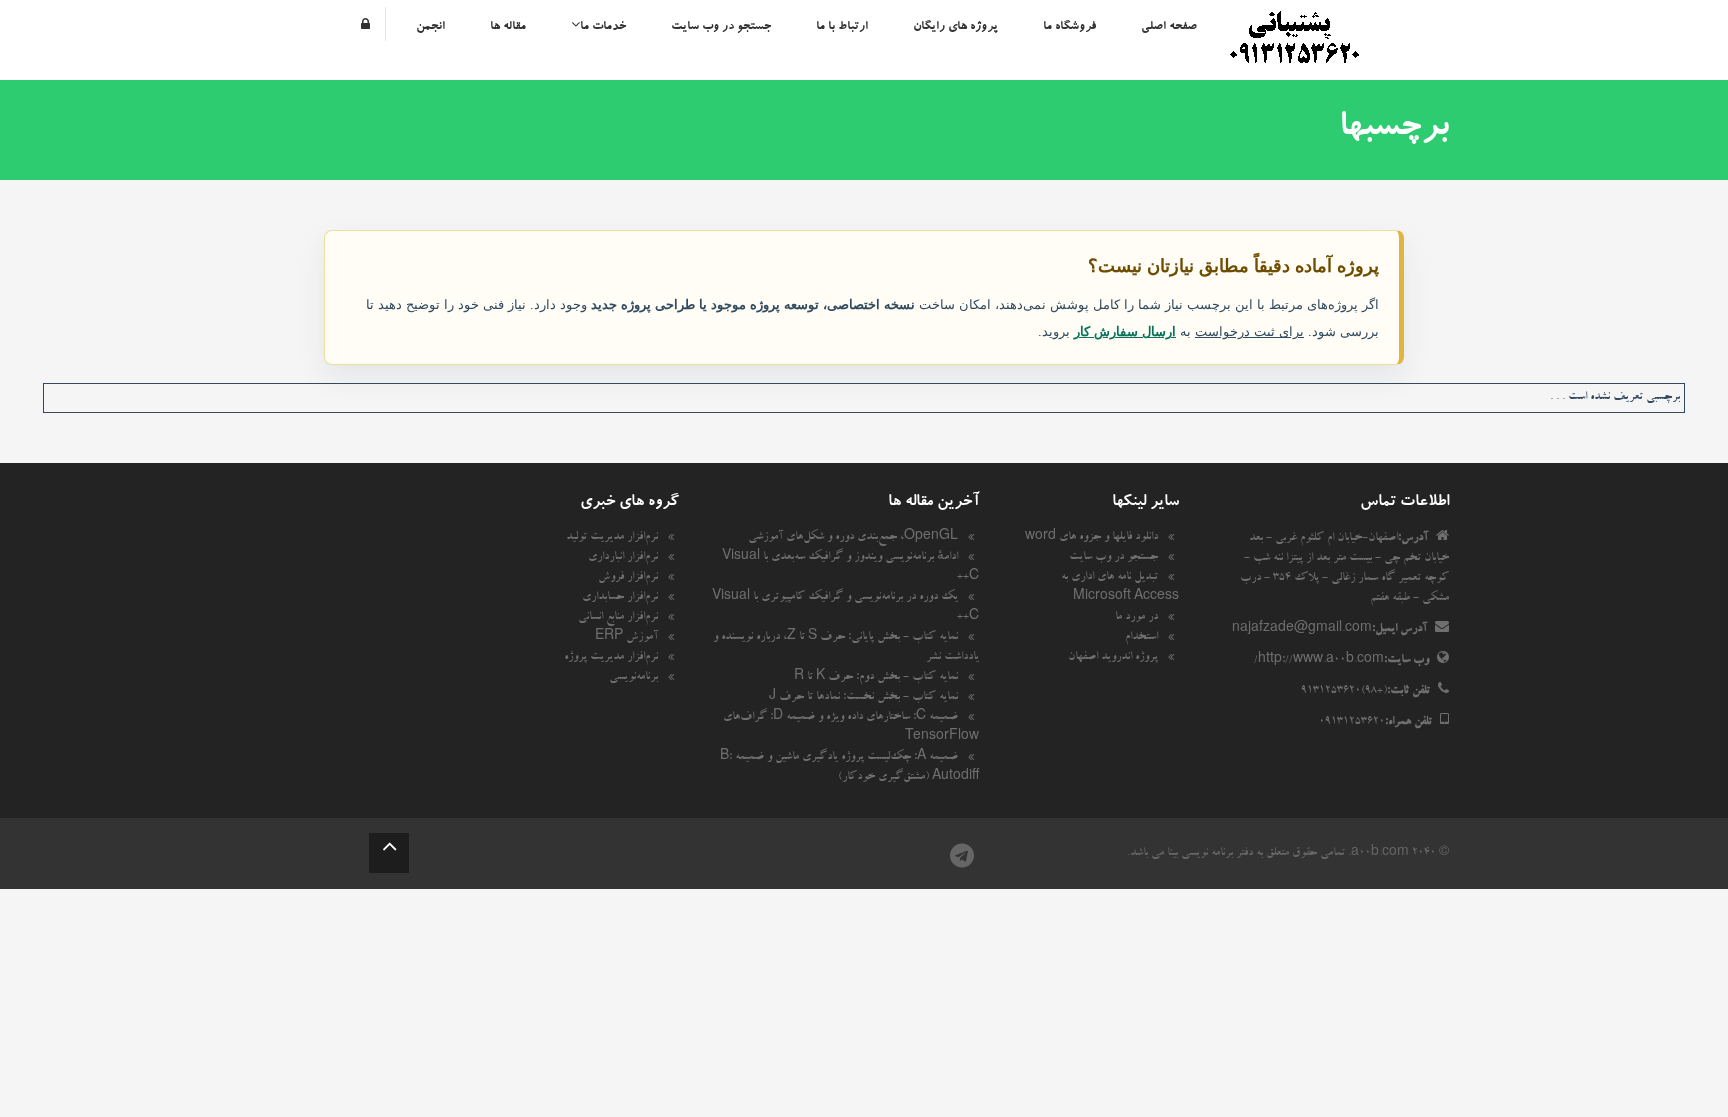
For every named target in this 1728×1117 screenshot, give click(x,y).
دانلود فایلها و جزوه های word (1091, 538)
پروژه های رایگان (955, 27)
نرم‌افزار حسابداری (620, 598)
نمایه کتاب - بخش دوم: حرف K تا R (876, 678)
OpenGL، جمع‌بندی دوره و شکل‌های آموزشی (853, 538)
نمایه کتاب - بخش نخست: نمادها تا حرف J (863, 698)
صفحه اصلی (1169, 27)
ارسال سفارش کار (1125, 331)
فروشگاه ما (1069, 27)
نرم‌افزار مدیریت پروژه (611, 658)
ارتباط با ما (842, 27)
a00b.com (1380, 854)
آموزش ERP (626, 638)
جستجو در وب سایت (721, 27)
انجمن (430, 27)
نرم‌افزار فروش (628, 578)
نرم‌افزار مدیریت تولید (612, 538)
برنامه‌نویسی (633, 678)
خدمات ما (603, 27)
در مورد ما (1136, 618)
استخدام (1141, 638)
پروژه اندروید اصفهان (1113, 658)
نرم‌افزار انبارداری (623, 558)
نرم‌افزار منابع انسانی (618, 618)
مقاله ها (508, 27)
